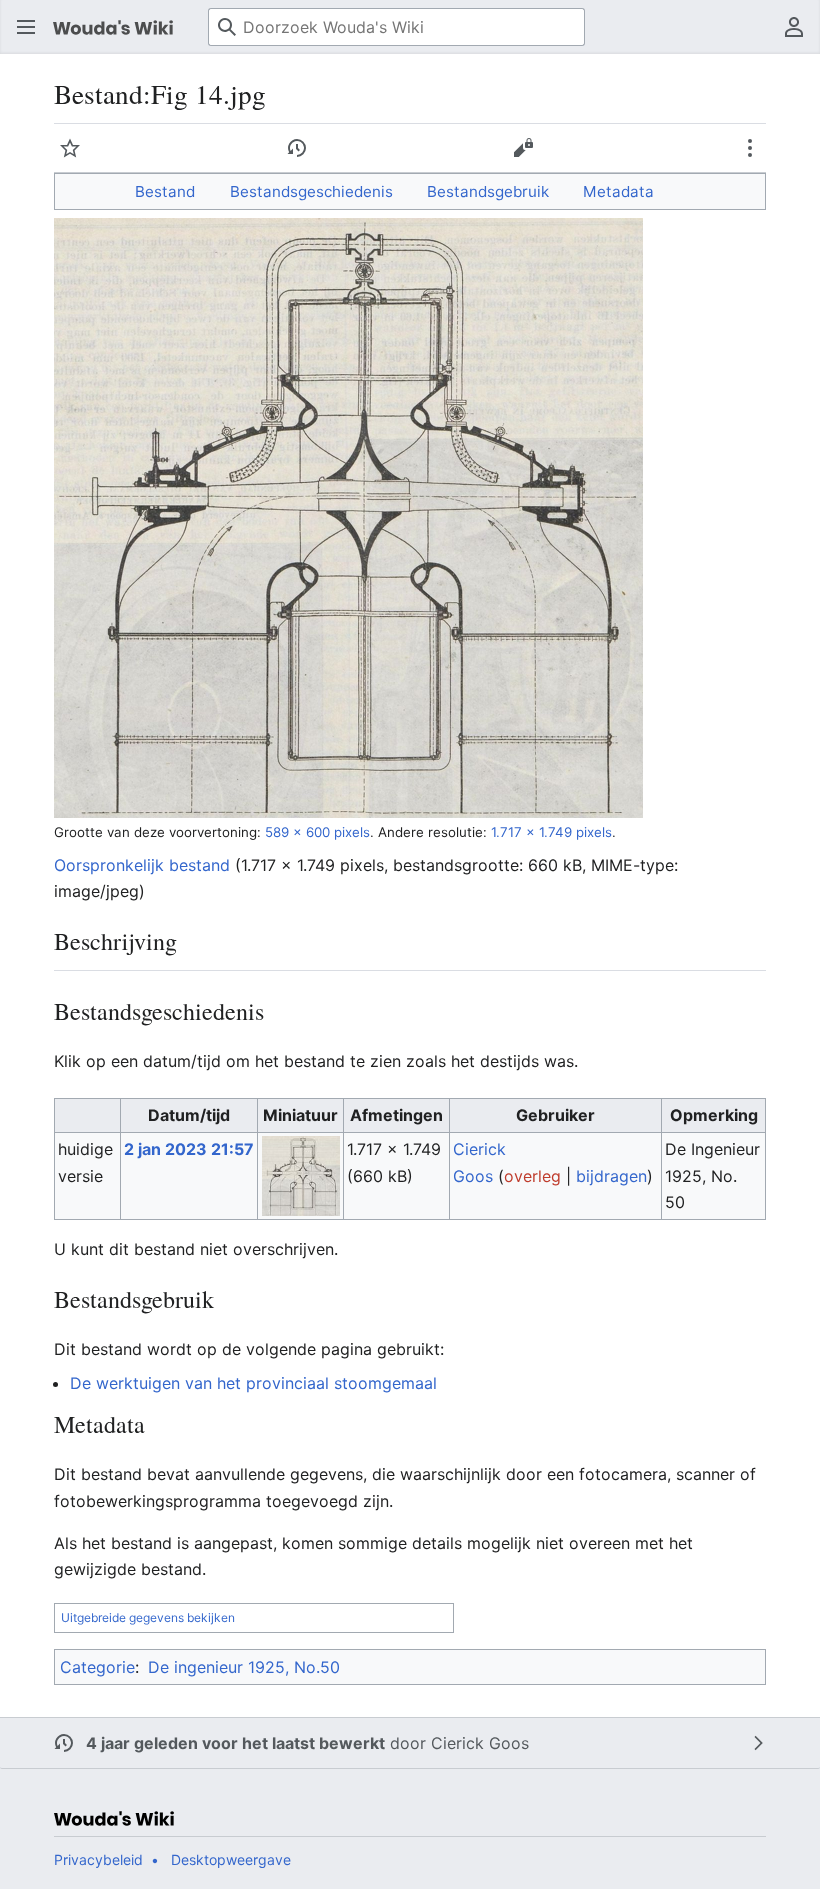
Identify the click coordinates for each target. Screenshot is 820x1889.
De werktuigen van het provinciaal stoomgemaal (253, 1383)
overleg (532, 1176)
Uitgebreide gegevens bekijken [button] (148, 1617)
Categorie (97, 1667)
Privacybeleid (98, 1859)
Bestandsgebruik (488, 191)
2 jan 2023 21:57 (189, 1149)
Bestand (165, 191)
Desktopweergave (231, 1859)
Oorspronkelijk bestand (142, 865)
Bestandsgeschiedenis (311, 191)
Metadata (618, 191)
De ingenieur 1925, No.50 (244, 1667)
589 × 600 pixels (317, 832)
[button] (26, 27)
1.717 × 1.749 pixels (551, 832)
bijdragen (611, 1176)
